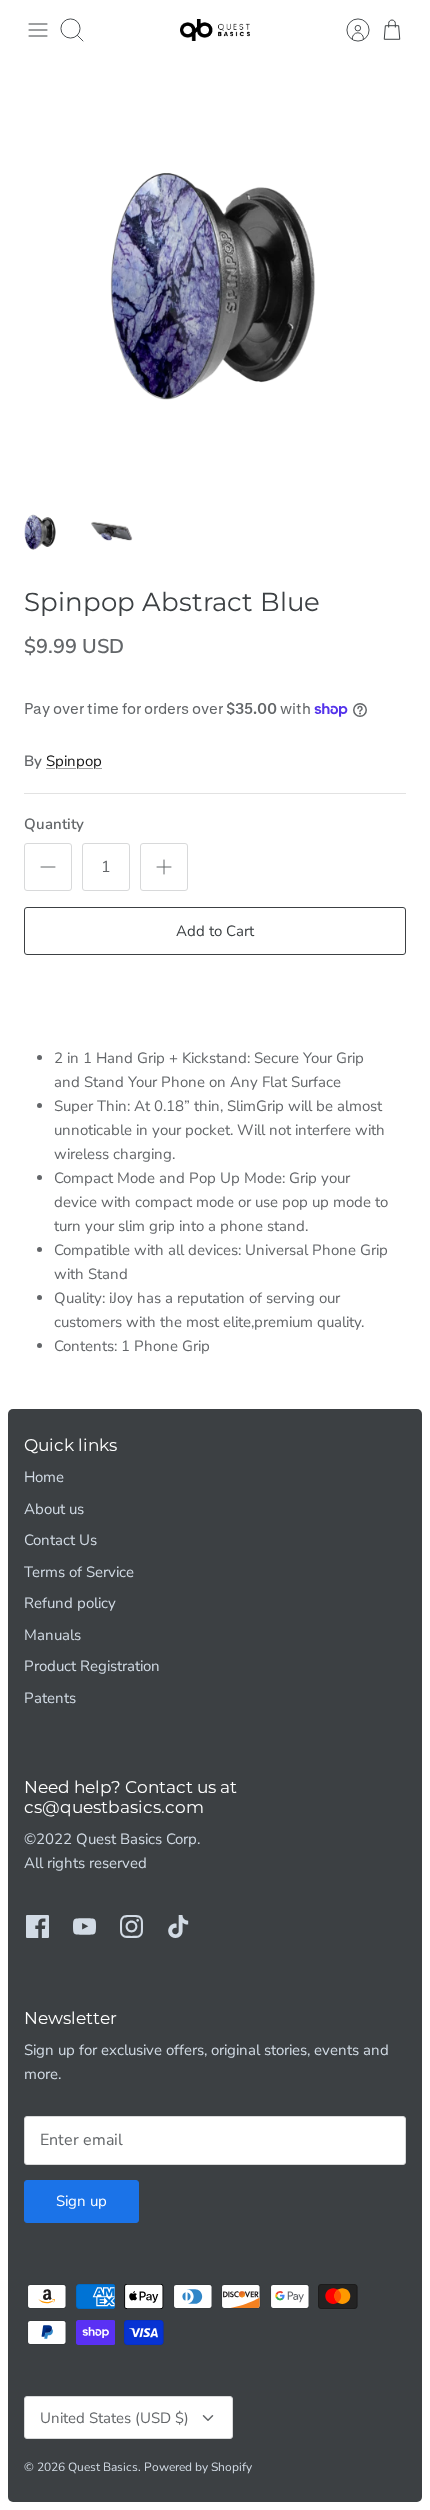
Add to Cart (215, 931)
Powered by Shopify (198, 2467)
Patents (50, 1698)
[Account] (348, 30)
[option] (215, 275)
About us (54, 1509)
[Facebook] (37, 1926)
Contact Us (60, 1540)
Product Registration (92, 1666)
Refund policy (70, 1603)
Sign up (81, 2201)
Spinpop (74, 761)
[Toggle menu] (38, 30)
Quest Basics (103, 2467)
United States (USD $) (114, 2418)
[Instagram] (131, 1926)
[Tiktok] (178, 1926)
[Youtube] (84, 1926)
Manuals (52, 1635)
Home (44, 1477)
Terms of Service (79, 1572)
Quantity (54, 824)
